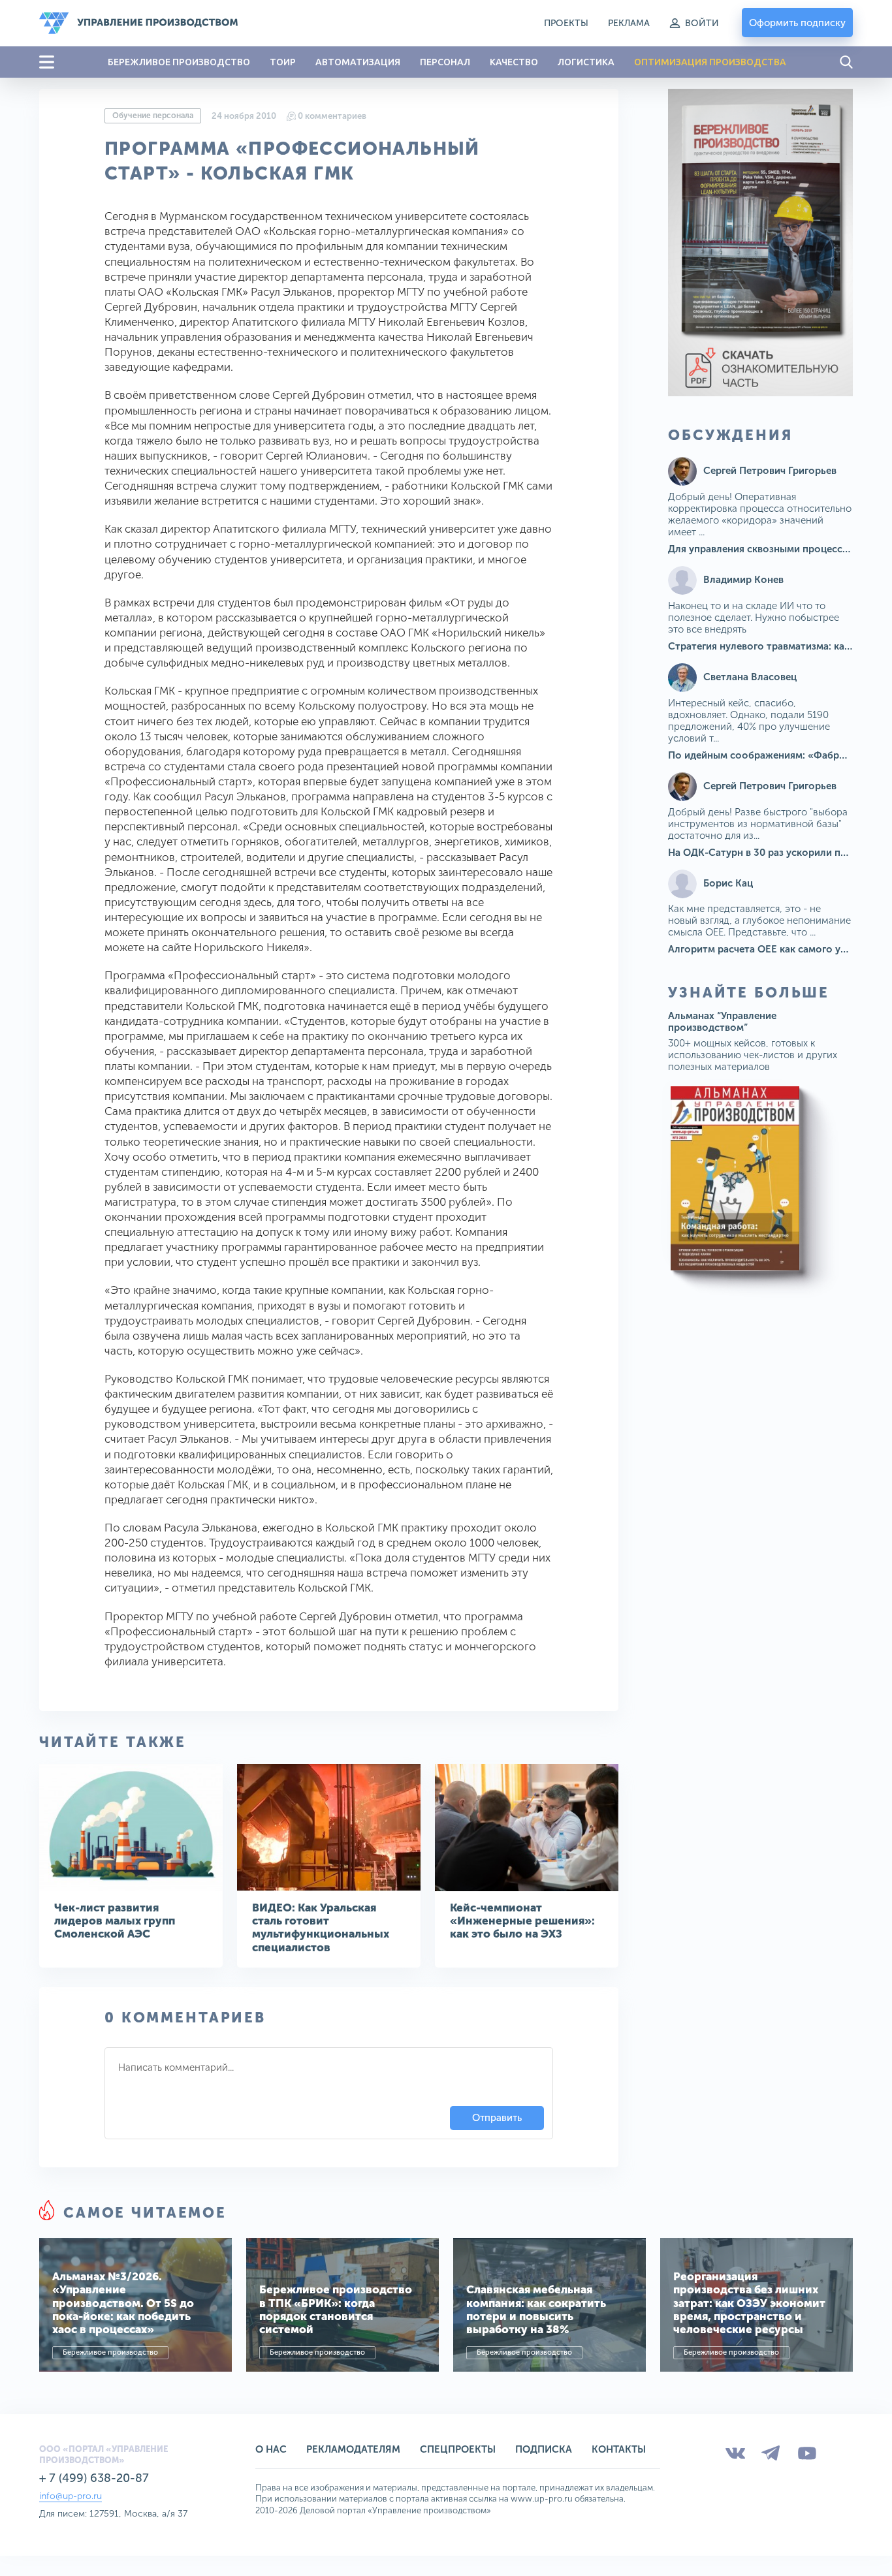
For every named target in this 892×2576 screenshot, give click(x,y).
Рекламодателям (353, 2449)
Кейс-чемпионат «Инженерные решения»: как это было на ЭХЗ (522, 1921)
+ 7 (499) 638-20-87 (94, 2478)
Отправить (497, 2118)
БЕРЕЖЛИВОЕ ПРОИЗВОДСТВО (179, 62)
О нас (271, 2449)
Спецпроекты (458, 2449)
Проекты (566, 23)
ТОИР (283, 62)
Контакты (619, 2449)
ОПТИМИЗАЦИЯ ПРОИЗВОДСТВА (710, 62)
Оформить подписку (797, 23)
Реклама (629, 23)
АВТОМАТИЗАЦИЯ (358, 62)
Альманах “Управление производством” (722, 1022)
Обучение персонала (153, 116)
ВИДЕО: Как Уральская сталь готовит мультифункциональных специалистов (321, 1927)
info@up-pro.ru (71, 2496)
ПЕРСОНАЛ (445, 62)
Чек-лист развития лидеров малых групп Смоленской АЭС (115, 1921)
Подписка (544, 2449)
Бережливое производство (110, 2352)
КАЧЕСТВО (514, 62)
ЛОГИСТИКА (586, 62)
